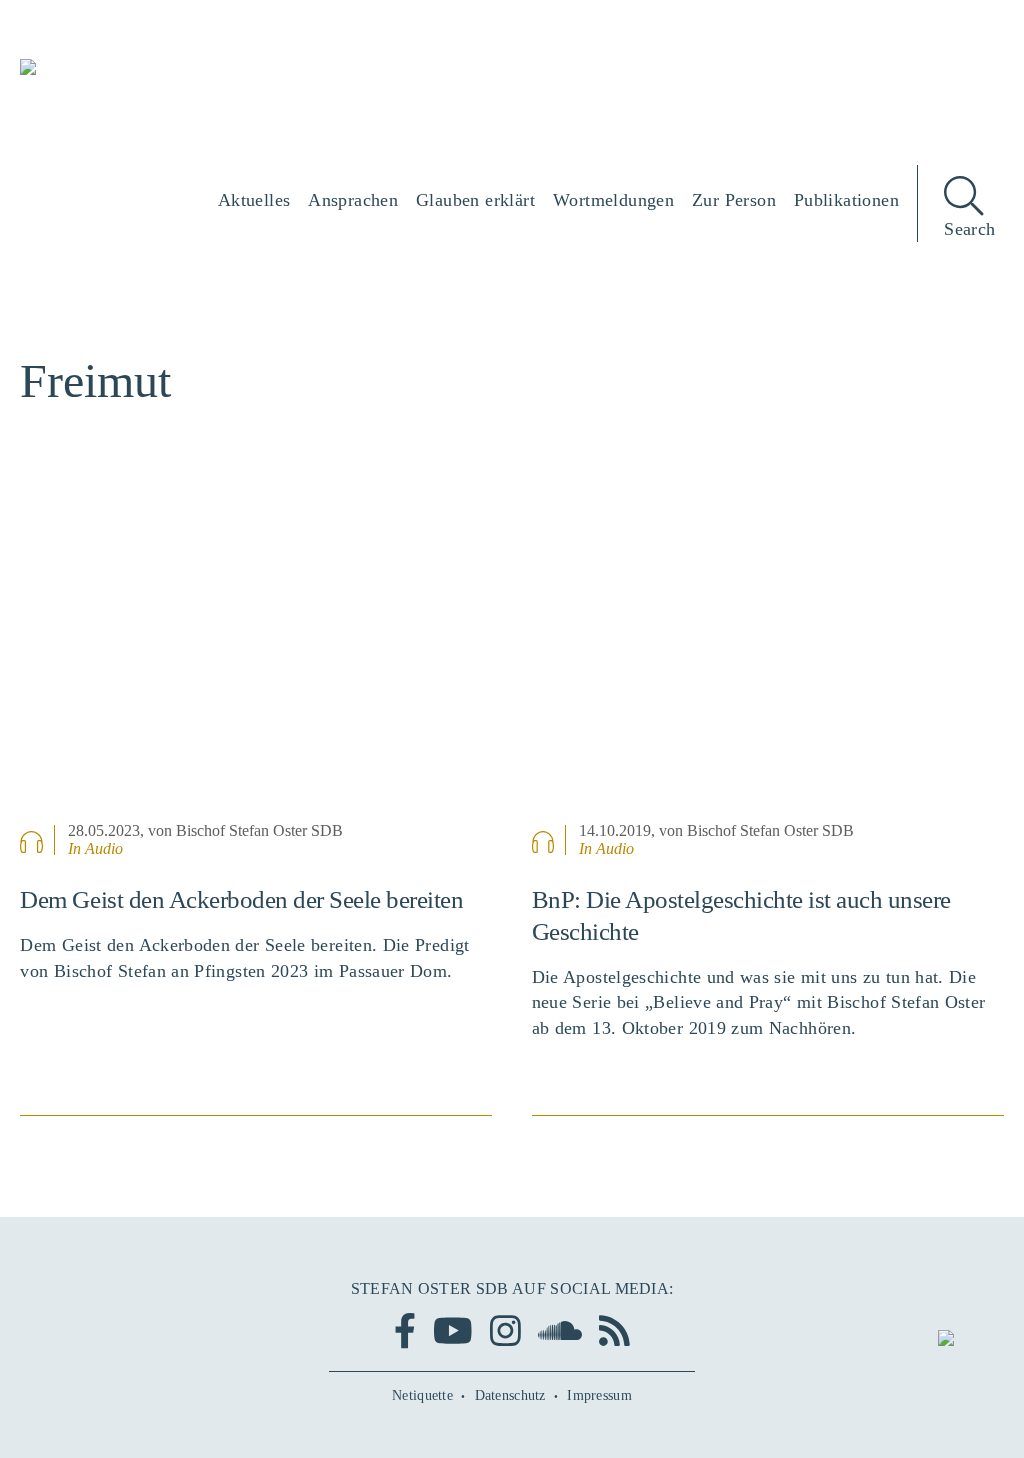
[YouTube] (453, 1330)
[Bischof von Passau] (140, 81)
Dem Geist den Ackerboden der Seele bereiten (241, 899)
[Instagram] (505, 1330)
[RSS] (614, 1330)
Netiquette (422, 1395)
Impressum (599, 1395)
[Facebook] (405, 1330)
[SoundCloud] (560, 1330)
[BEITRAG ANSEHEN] (256, 658)
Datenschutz (510, 1395)
